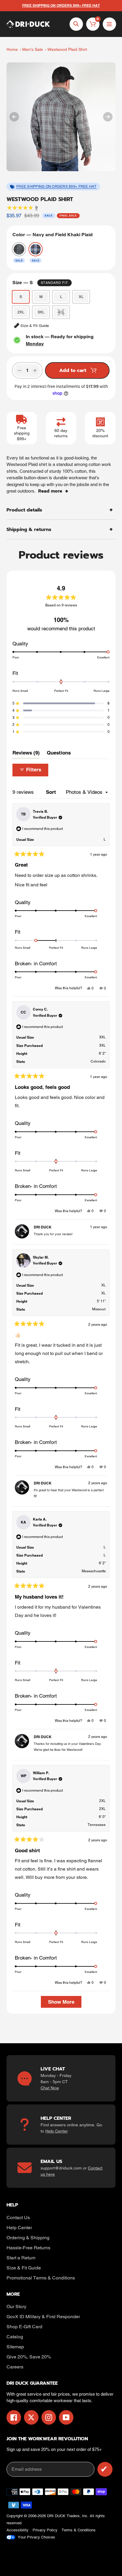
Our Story (16, 2307)
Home (12, 49)
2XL (21, 312)
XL (81, 297)
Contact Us (18, 2218)
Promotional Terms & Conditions (41, 2278)
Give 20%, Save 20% (29, 2357)
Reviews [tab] (26, 754)
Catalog (15, 2337)
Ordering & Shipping (28, 2238)
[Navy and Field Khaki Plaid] (36, 249)
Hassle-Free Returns (28, 2248)
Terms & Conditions (79, 2530)
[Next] (108, 117)
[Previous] (14, 117)
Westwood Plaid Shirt (67, 49)
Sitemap (15, 2347)
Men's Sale (33, 49)
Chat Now (50, 2088)
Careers (15, 2367)
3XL (41, 312)
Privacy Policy (45, 2530)
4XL (61, 312)
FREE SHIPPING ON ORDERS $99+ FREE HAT (56, 187)
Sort (52, 792)
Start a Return (21, 2258)
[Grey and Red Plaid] (19, 249)
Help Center (57, 2131)
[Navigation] (109, 24)
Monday (35, 344)
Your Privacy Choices (36, 2537)
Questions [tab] (59, 754)
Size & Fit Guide (24, 2268)
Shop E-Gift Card (24, 2327)
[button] (61, 703)
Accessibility (17, 2530)
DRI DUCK (56, 2516)
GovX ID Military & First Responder (43, 2317)
